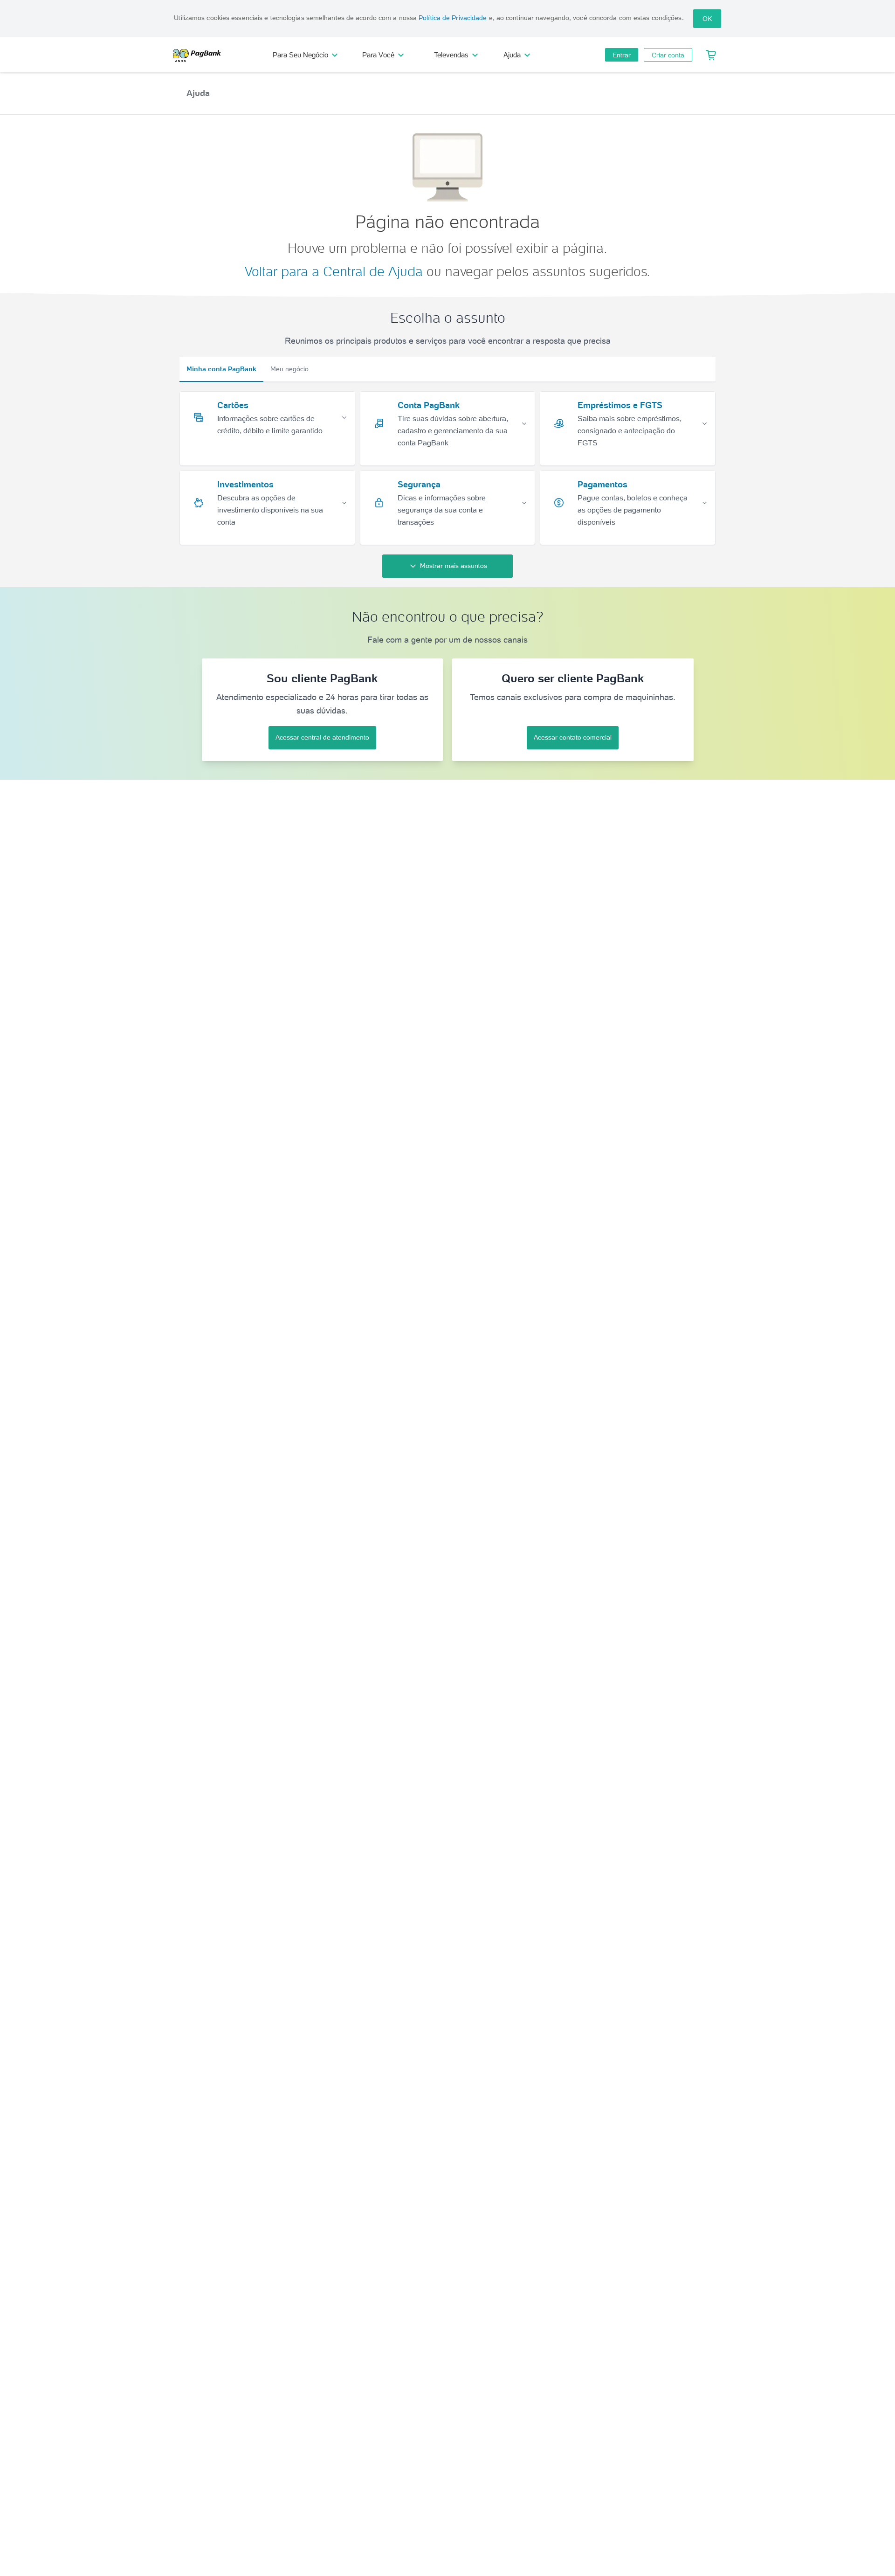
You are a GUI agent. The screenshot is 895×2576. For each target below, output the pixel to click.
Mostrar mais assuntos (454, 566)
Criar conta (668, 55)
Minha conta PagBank (221, 369)
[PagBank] (200, 55)
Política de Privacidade (453, 18)
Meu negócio (289, 369)
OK (707, 19)
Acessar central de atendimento (322, 737)
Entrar (622, 55)
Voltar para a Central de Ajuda (334, 271)
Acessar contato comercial (573, 737)
